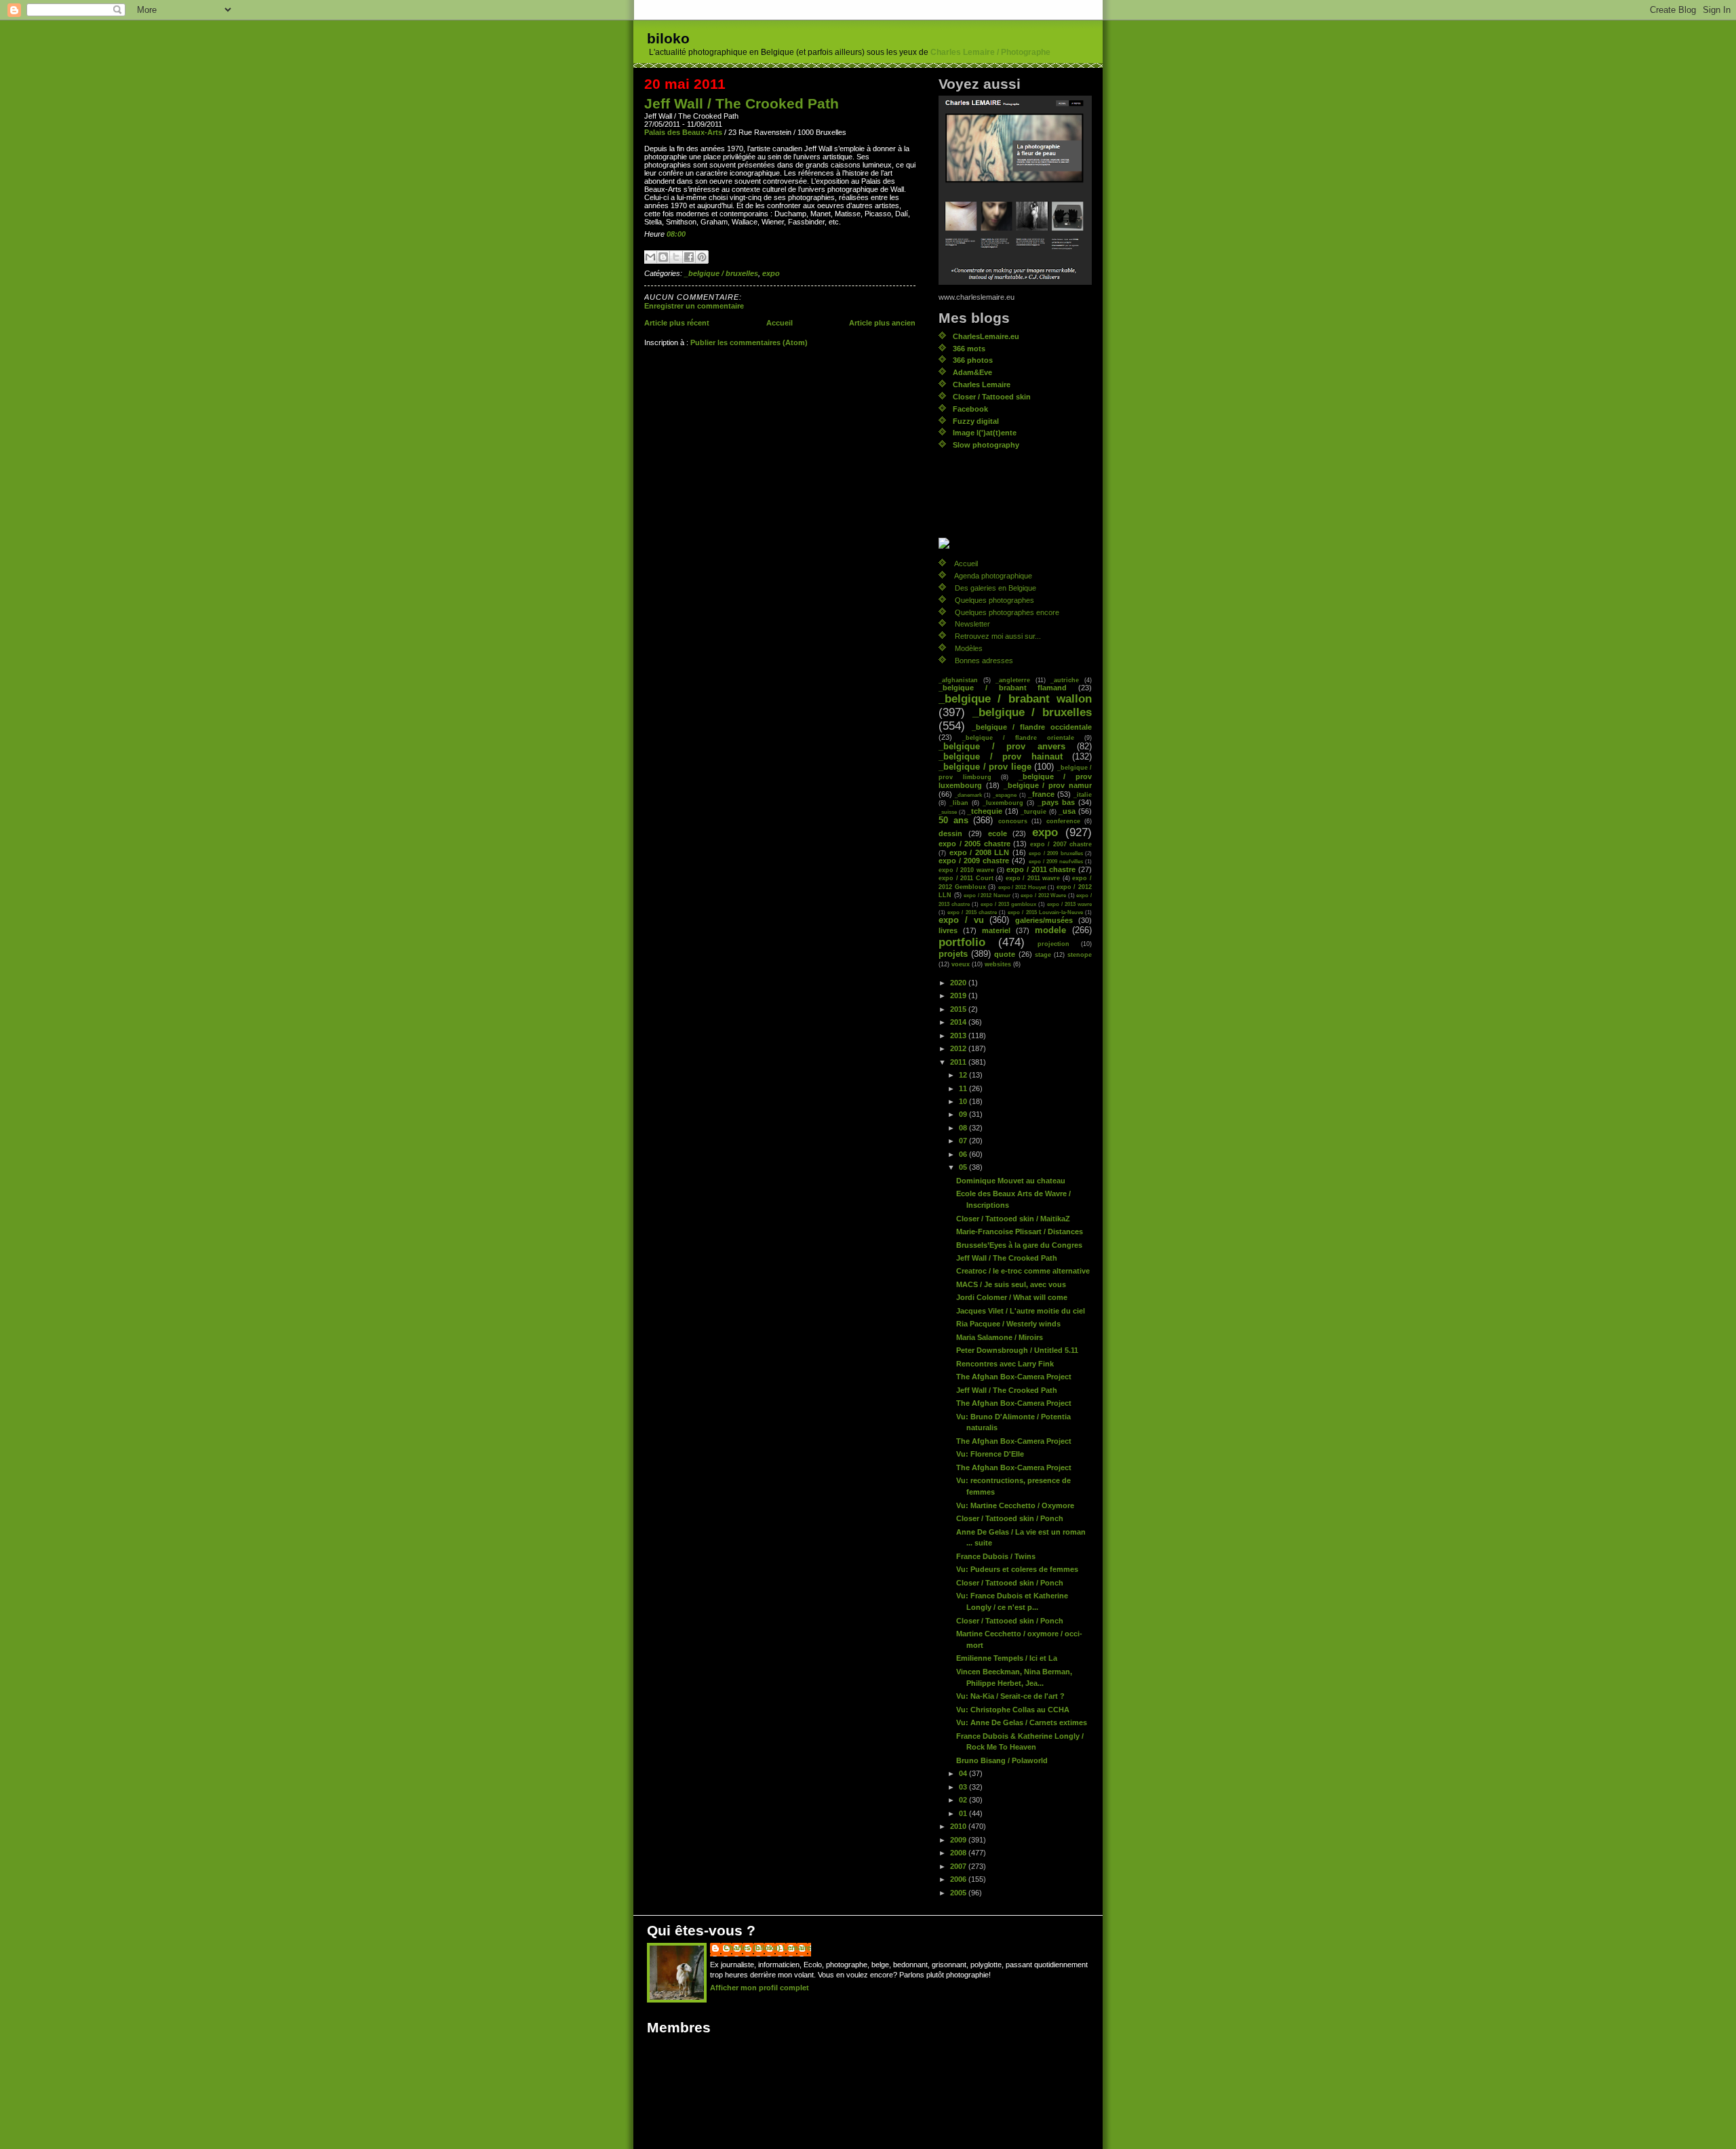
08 (964, 1128)
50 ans (953, 821)
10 (964, 1101)
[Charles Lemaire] (1015, 543)
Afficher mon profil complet (759, 1988)
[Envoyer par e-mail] (650, 257)
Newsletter (972, 624)
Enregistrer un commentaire (694, 306)
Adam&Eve (972, 372)
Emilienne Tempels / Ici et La (1007, 1658)
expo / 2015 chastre (972, 912)
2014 (959, 1022)
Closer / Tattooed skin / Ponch (1010, 1518)
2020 (959, 983)
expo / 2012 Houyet (1022, 887)
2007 (959, 1866)
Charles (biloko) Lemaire (767, 1948)
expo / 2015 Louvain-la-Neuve (1045, 912)
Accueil (780, 323)
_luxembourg (1003, 803)
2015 (959, 1009)
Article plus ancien (882, 323)
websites (998, 964)
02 (964, 1800)
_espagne (1005, 795)
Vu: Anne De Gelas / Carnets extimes (1022, 1722)
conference (1063, 821)
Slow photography (986, 445)
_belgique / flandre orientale (1018, 737)
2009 (959, 1840)
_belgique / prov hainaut (1001, 757)
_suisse (948, 812)
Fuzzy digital (976, 421)
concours (1013, 821)
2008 (959, 1853)
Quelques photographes (994, 600)
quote (1005, 954)
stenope (1080, 954)
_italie (1083, 794)
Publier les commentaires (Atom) (749, 342)
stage (1043, 954)
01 (964, 1813)
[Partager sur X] (676, 257)
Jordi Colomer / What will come (1012, 1297)
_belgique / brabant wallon (1015, 699)
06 (964, 1154)
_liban (959, 803)
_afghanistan (958, 680)
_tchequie (985, 811)
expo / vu (961, 920)
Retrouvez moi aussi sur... (998, 636)
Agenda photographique (993, 576)
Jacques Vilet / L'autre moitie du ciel (1021, 1311)
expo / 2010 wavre (966, 870)
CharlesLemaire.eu (986, 336)
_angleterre (1013, 680)
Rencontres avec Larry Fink (1005, 1364)
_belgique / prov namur (1048, 785)
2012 (959, 1048)
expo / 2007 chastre (1061, 844)
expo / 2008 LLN (980, 852)
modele (1050, 930)
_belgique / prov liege (985, 767)
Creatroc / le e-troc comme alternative (1023, 1271)
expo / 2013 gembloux (1008, 904)
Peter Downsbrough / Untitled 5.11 (1017, 1350)
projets (953, 954)
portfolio (962, 942)
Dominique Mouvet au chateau (1011, 1181)
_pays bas (1056, 802)
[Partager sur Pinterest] (702, 257)
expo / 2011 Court (966, 878)
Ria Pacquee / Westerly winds (1008, 1324)
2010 (959, 1826)
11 (964, 1088)
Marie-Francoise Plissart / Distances (1020, 1231)
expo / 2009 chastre (974, 861)
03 (964, 1787)
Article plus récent (677, 323)
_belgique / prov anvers (1002, 747)
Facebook (970, 409)
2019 (959, 995)
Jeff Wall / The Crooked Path (742, 103)
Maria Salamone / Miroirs (1000, 1337)
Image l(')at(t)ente (985, 433)
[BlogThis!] (663, 257)
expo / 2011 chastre (1041, 869)
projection (1053, 944)
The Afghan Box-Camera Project (1014, 1377)
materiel (996, 930)
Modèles (969, 648)
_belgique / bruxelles (721, 273)
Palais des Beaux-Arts (683, 132)
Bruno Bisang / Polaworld (1002, 1760)
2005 (959, 1893)
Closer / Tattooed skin (992, 397)
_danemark (968, 795)
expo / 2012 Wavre (1043, 895)
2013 (959, 1036)
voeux (961, 964)
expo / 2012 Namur (987, 895)
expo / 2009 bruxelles (1056, 853)
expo (771, 273)
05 (964, 1167)
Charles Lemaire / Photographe (990, 52)
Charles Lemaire (982, 385)
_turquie (1033, 811)
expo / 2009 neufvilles (1056, 861)
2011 (959, 1062)
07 (964, 1141)
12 (964, 1075)
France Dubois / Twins (996, 1556)
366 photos (973, 360)
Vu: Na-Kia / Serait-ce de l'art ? (1010, 1696)
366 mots (969, 349)
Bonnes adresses (984, 661)
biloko (668, 38)
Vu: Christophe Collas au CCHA (1013, 1710)
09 (964, 1114)
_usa (1067, 811)
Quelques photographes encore (1007, 612)
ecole (998, 833)
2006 (959, 1879)
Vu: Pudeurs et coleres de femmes (1017, 1569)
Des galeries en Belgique (995, 588)
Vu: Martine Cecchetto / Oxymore (1015, 1505)
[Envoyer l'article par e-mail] (689, 234)
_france (1041, 794)
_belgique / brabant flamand (1003, 688)
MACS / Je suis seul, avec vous (1011, 1284)
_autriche (1065, 680)
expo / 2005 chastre (974, 844)
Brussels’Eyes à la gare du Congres (1019, 1245)
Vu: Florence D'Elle (990, 1454)
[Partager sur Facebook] (689, 257)
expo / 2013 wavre (1069, 904)
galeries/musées (1044, 920)
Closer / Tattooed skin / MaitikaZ (1013, 1219)
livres (948, 930)
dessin (950, 833)
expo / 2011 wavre (1033, 878)
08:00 (676, 234)
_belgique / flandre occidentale (1032, 727)
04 (964, 1773)
